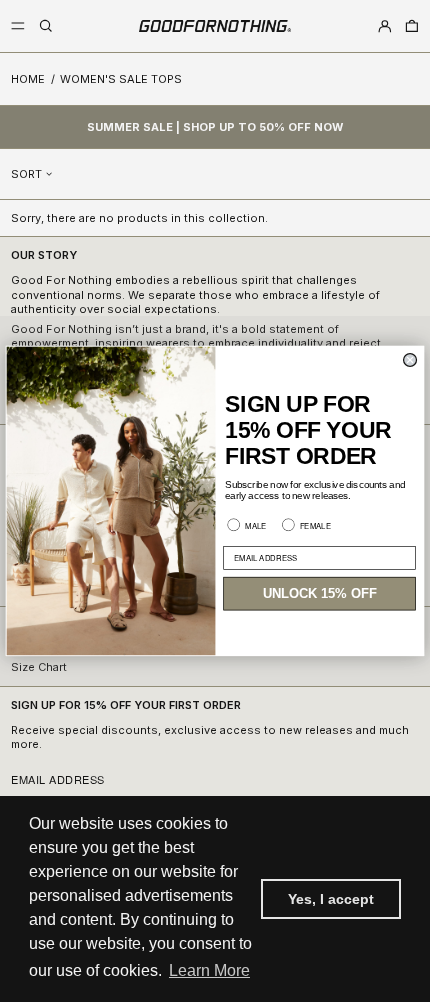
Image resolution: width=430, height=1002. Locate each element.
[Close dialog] (410, 360)
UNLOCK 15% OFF (319, 594)
